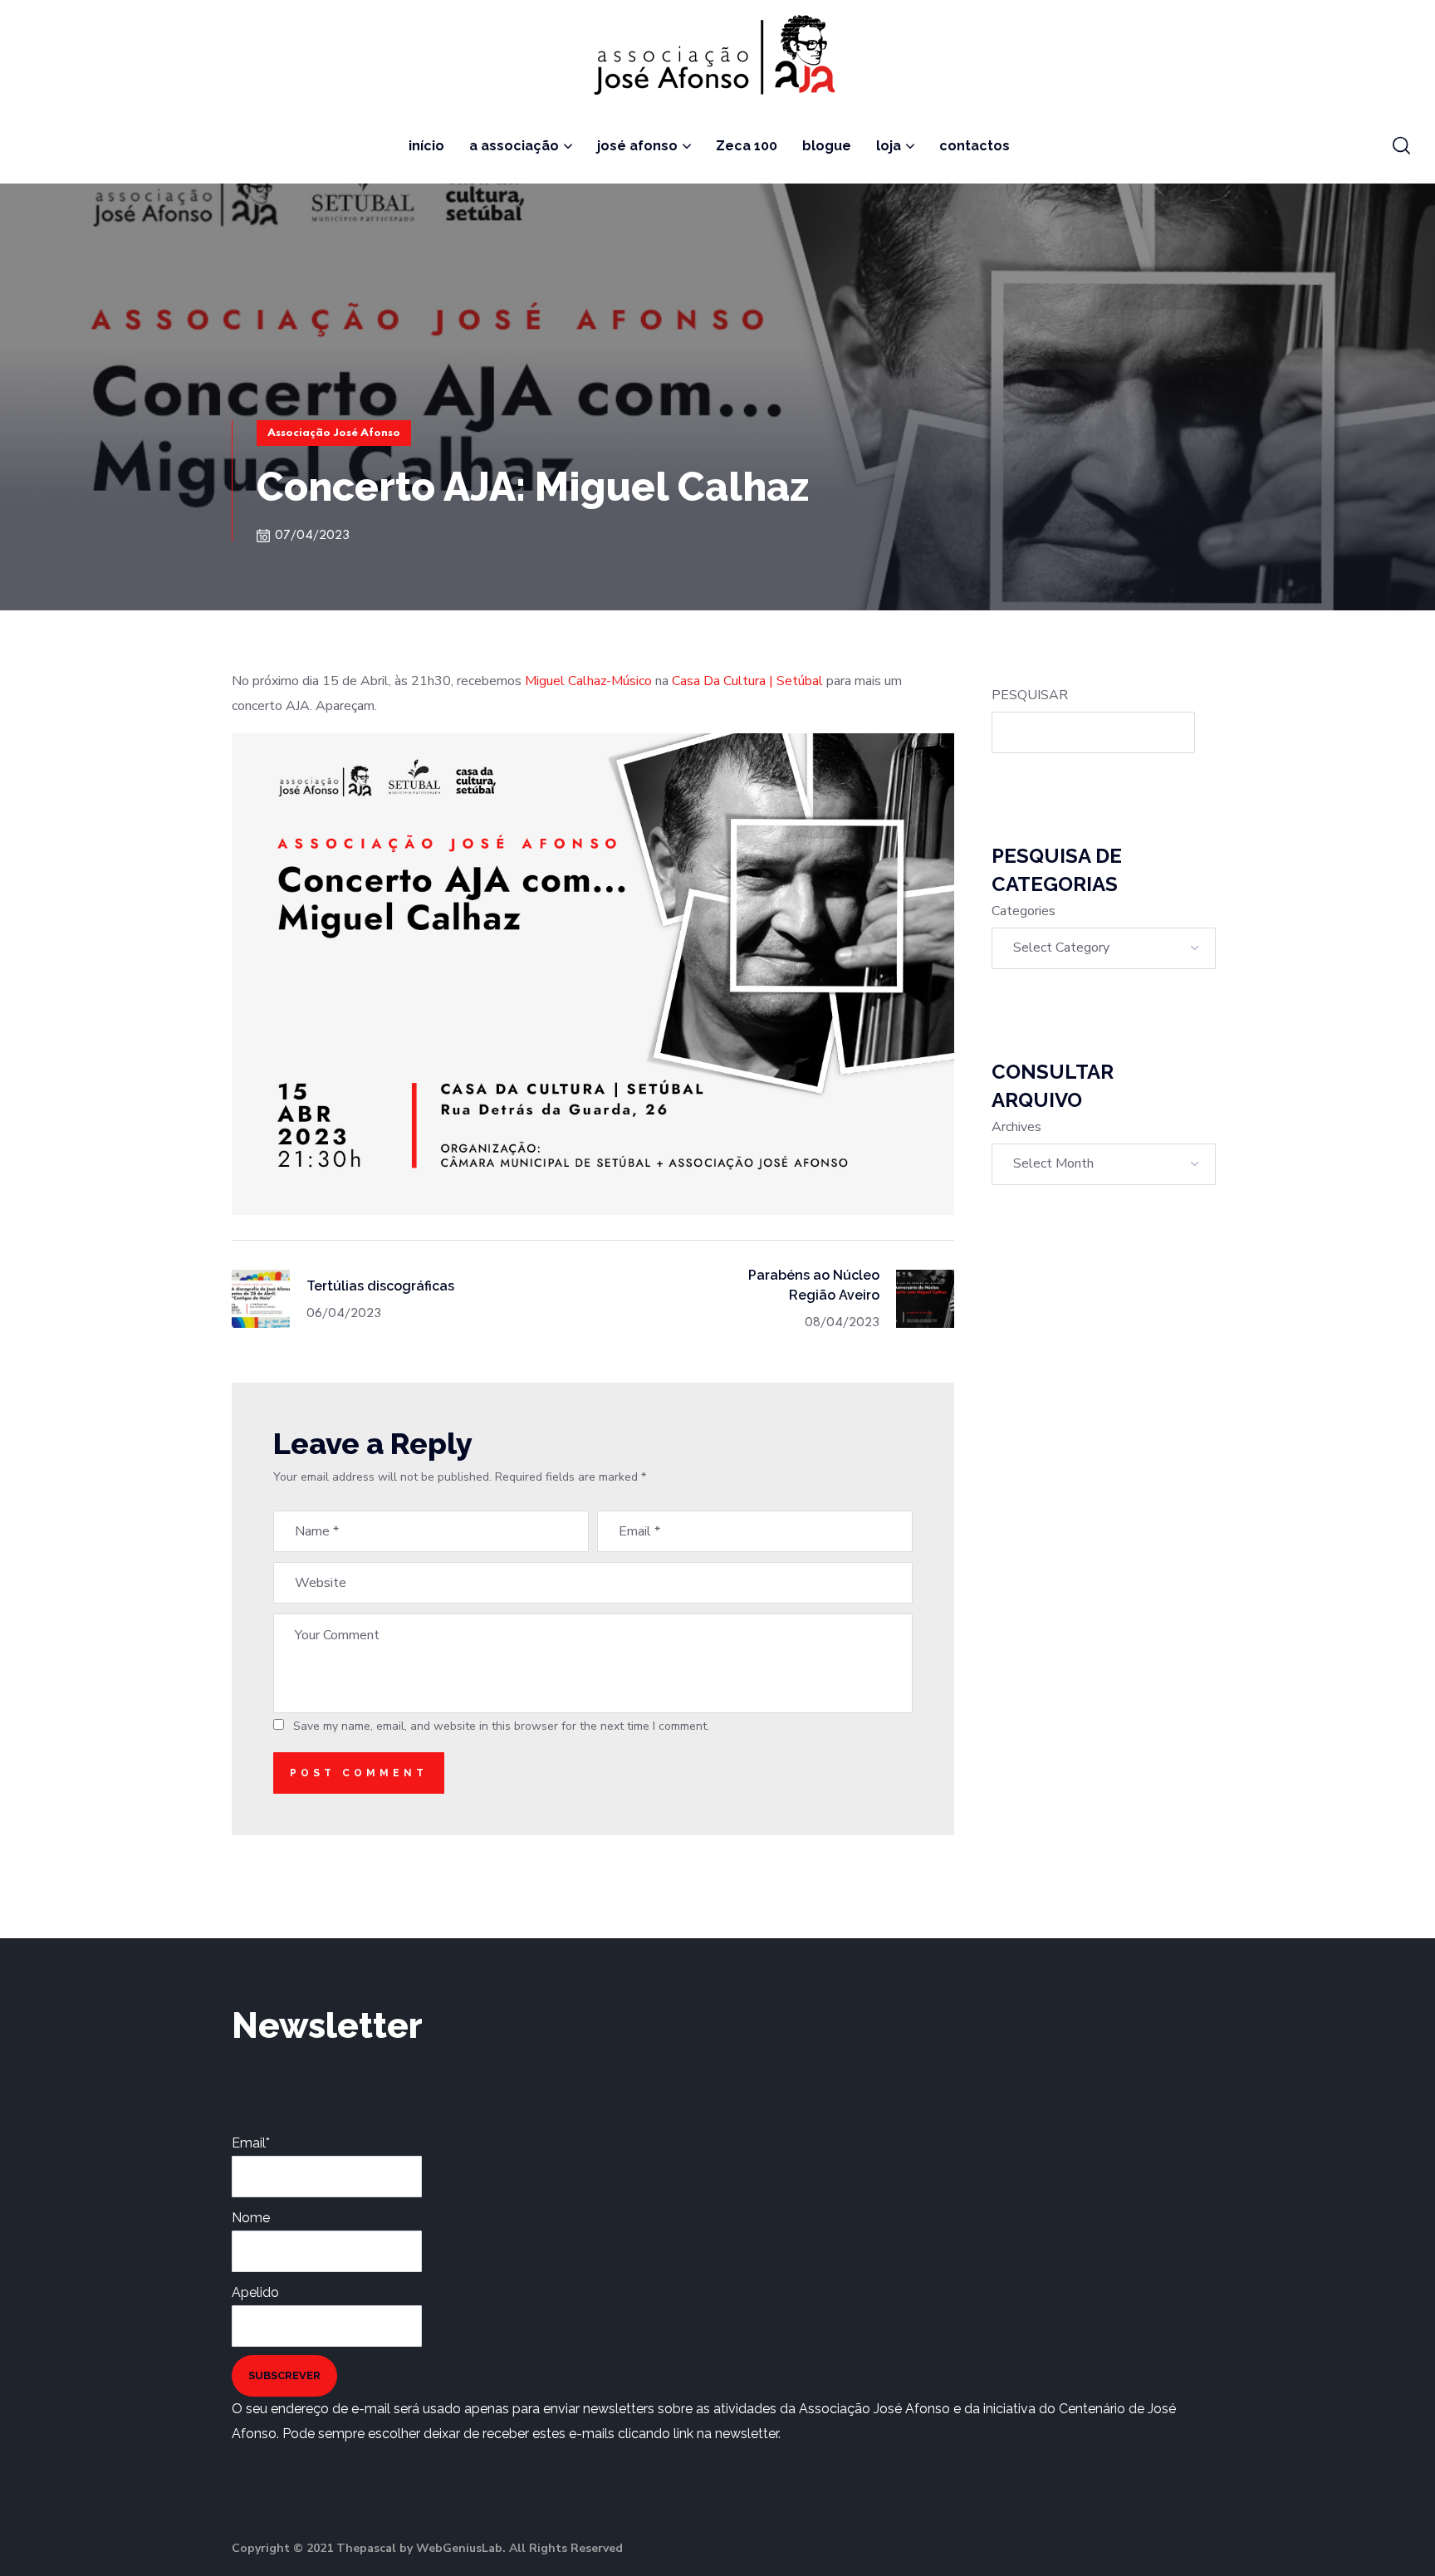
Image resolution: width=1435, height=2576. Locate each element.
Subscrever (284, 2375)
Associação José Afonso (334, 433)
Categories (1024, 911)
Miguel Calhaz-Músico (588, 681)
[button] (1401, 146)
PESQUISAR (1030, 695)
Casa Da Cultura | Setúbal (747, 681)
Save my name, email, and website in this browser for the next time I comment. (501, 1726)
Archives (1016, 1127)
